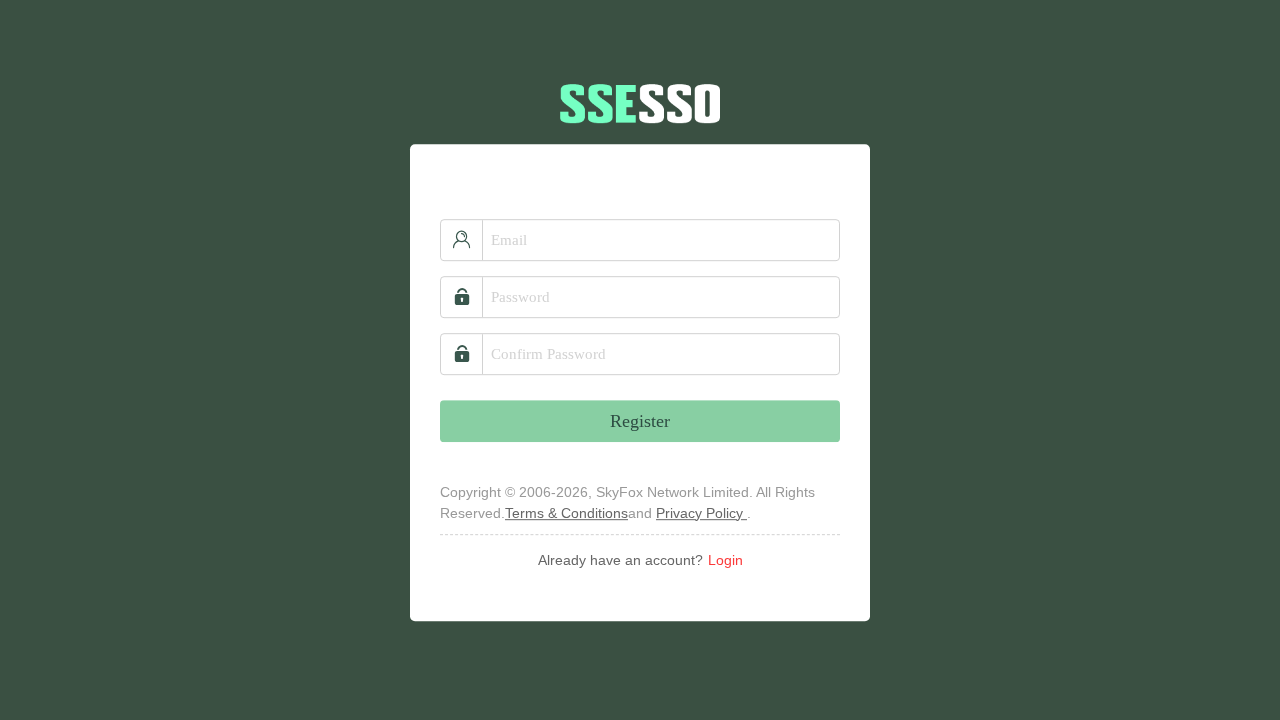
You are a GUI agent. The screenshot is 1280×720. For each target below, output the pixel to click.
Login (725, 560)
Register (640, 421)
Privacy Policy (701, 513)
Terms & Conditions (566, 513)
